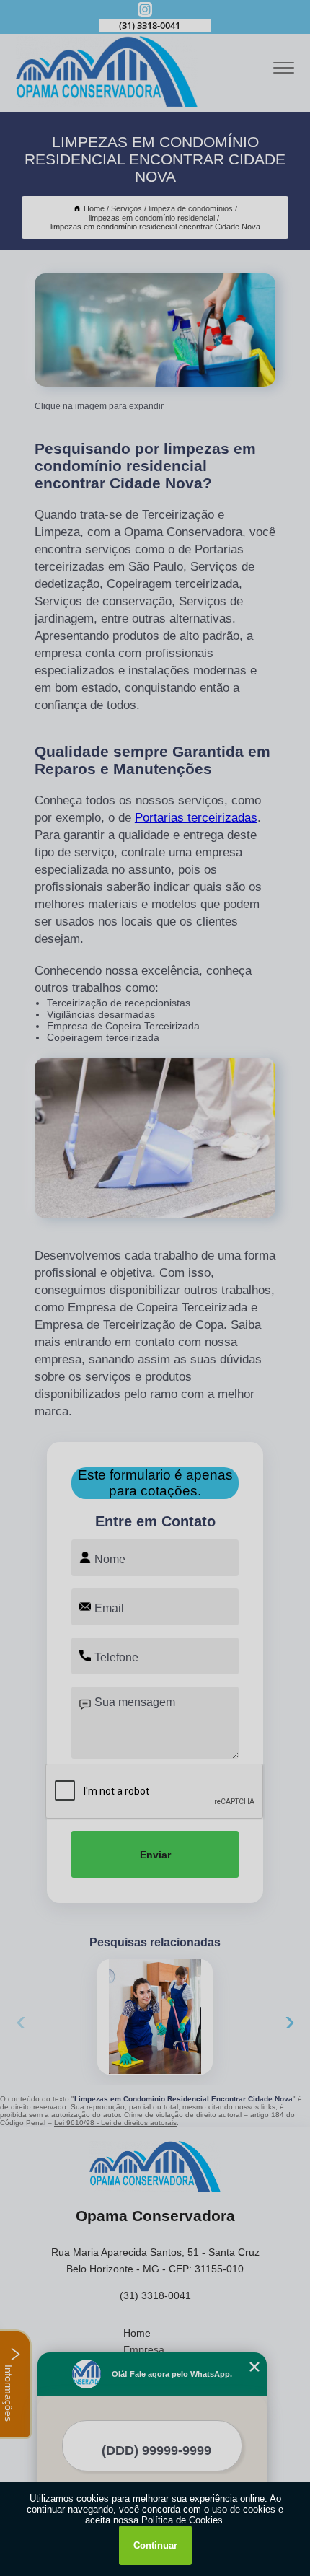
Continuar (155, 2545)
